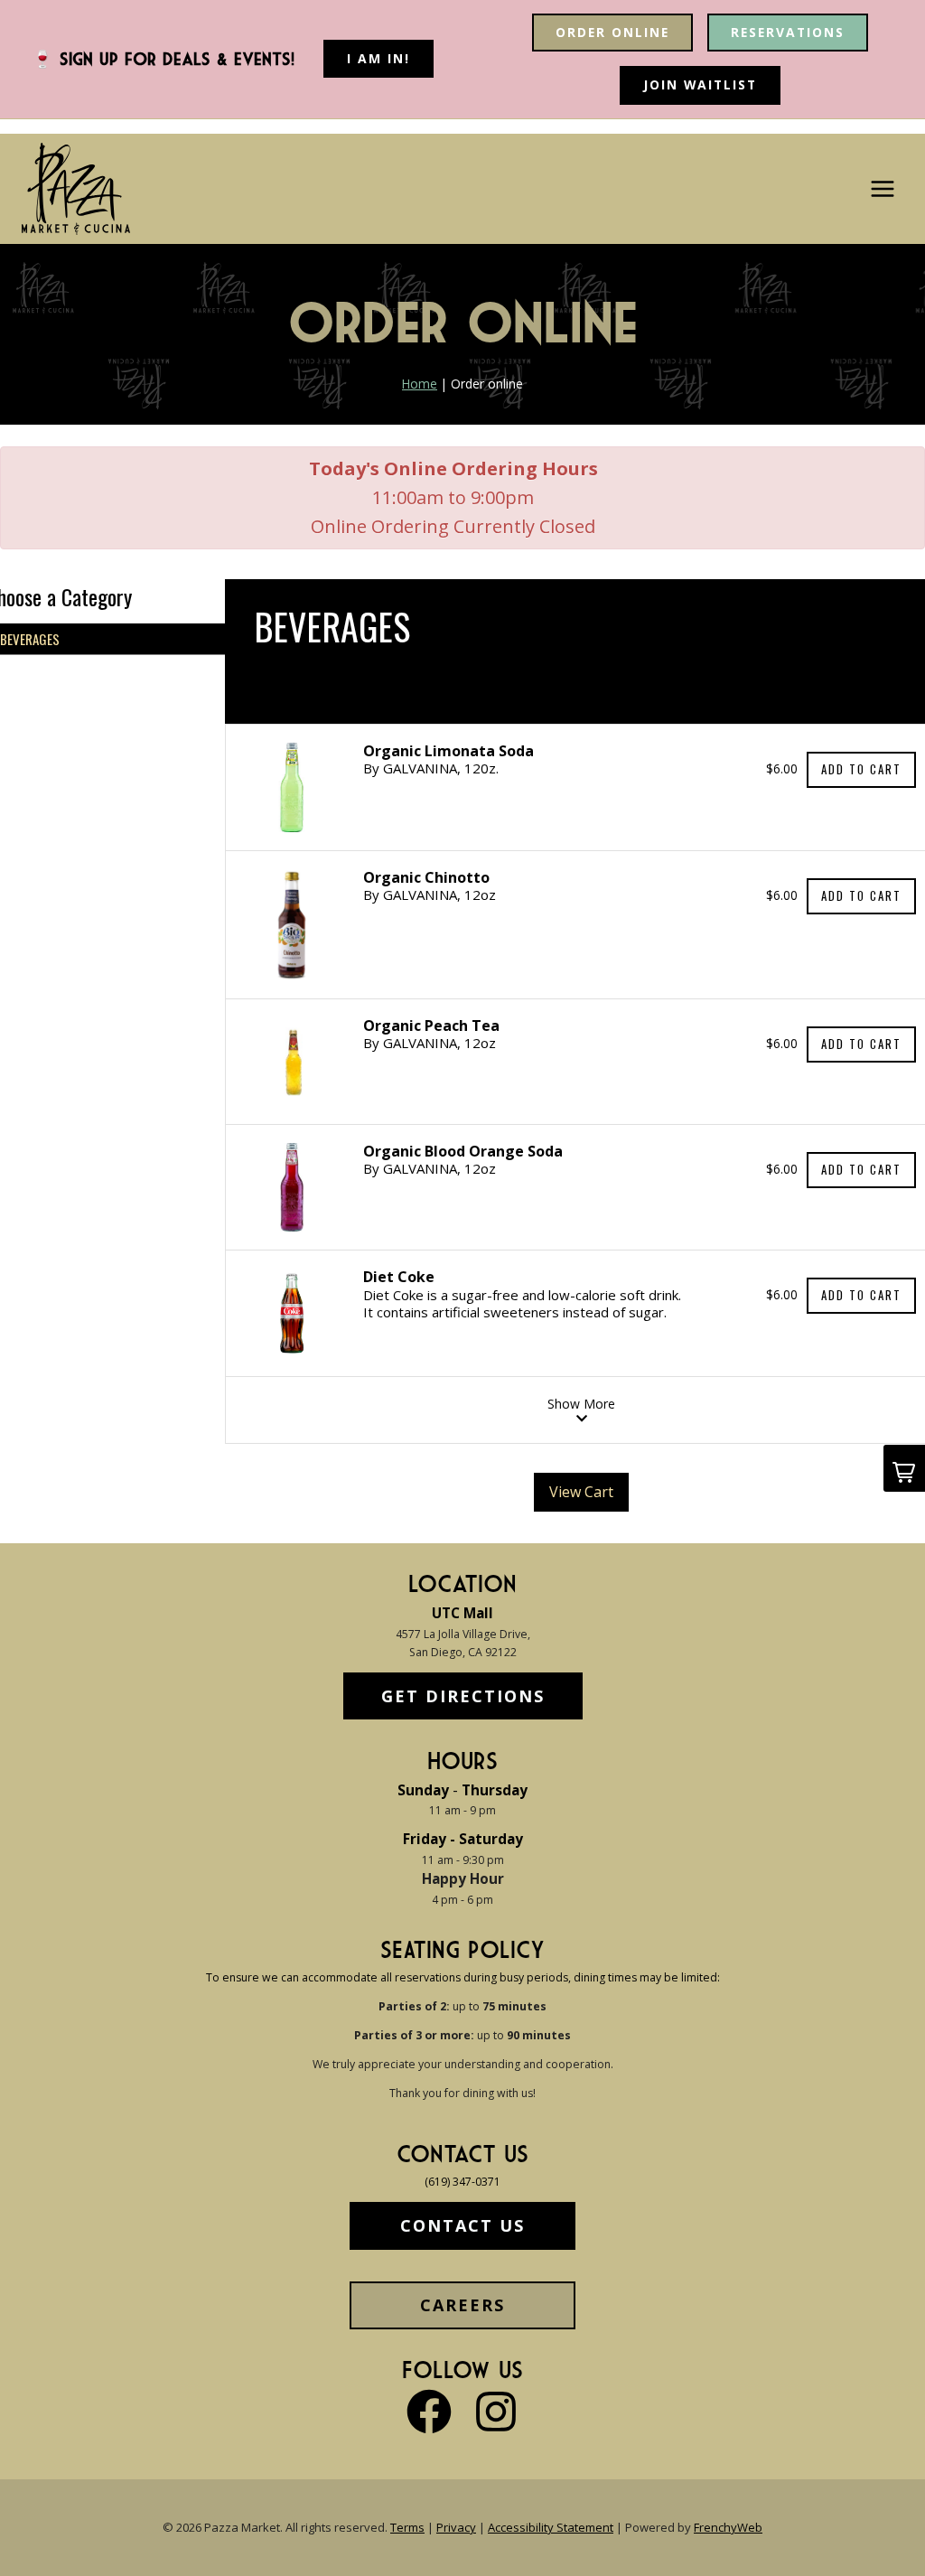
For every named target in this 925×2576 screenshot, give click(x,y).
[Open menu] (882, 189)
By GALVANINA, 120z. (431, 768)
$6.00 (782, 768)
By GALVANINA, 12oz (430, 895)
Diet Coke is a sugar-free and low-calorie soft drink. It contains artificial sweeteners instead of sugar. (522, 1303)
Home (420, 384)
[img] (292, 787)
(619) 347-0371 (462, 2182)
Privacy (456, 2527)
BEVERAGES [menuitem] (30, 639)
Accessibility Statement (551, 2527)
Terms (407, 2527)
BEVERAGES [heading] (332, 626)
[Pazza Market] (76, 189)
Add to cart (861, 769)
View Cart (581, 1492)
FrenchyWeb (728, 2527)
